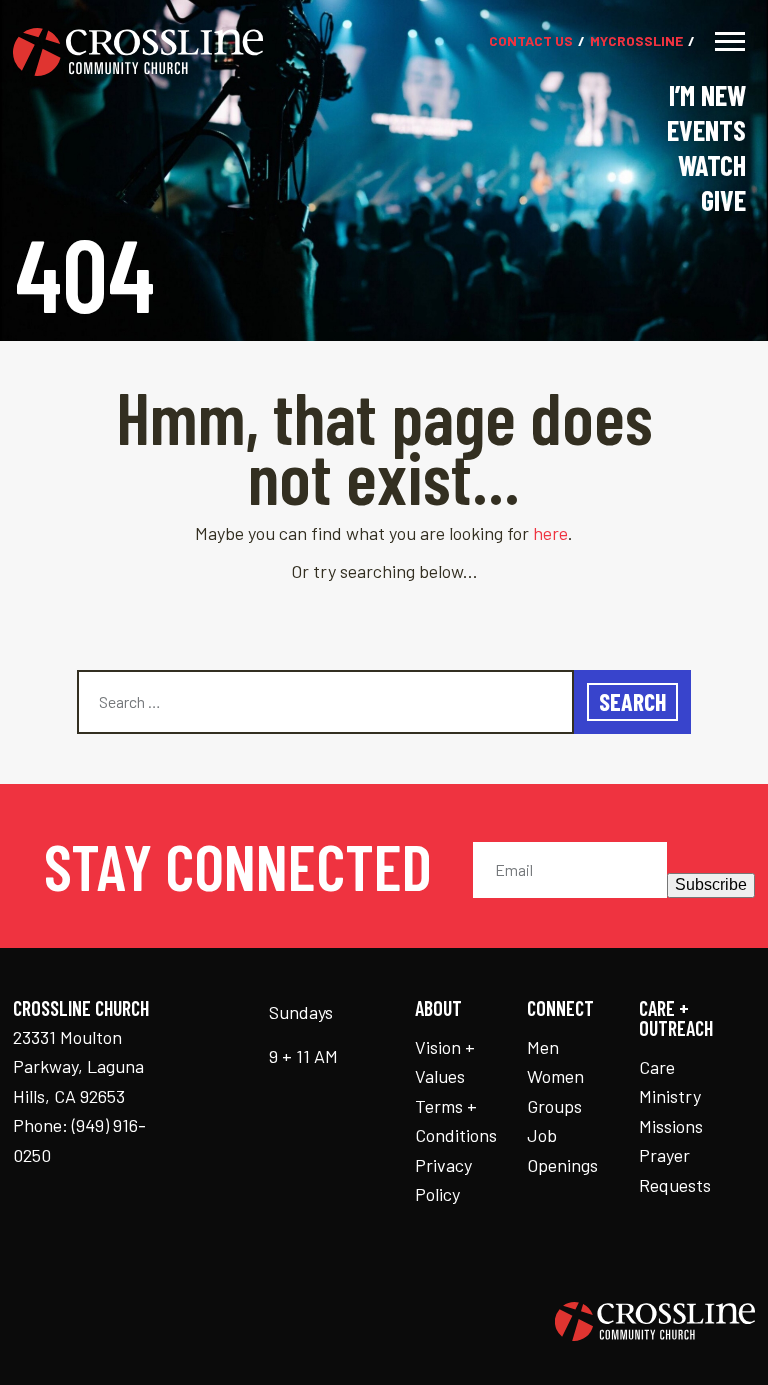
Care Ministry (670, 1082)
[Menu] (730, 41)
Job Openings (562, 1150)
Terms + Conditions (456, 1121)
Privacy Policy (443, 1180)
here (550, 533)
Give (723, 200)
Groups (554, 1106)
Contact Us (531, 41)
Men (543, 1047)
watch (712, 165)
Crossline (636, 41)
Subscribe (711, 884)
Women (555, 1076)
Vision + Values (445, 1062)
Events (706, 130)
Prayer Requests (675, 1170)
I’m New (707, 95)
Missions (671, 1126)
